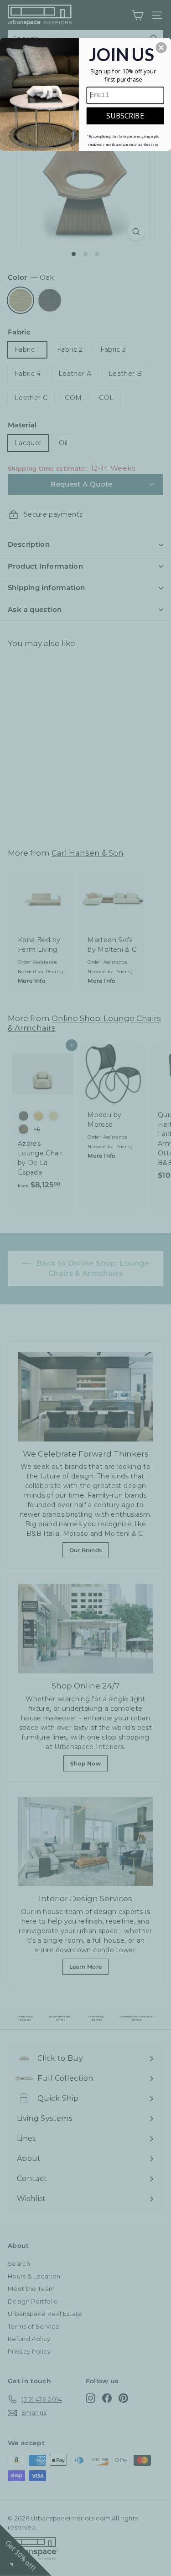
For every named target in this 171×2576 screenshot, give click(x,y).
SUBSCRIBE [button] (125, 115)
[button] (161, 47)
